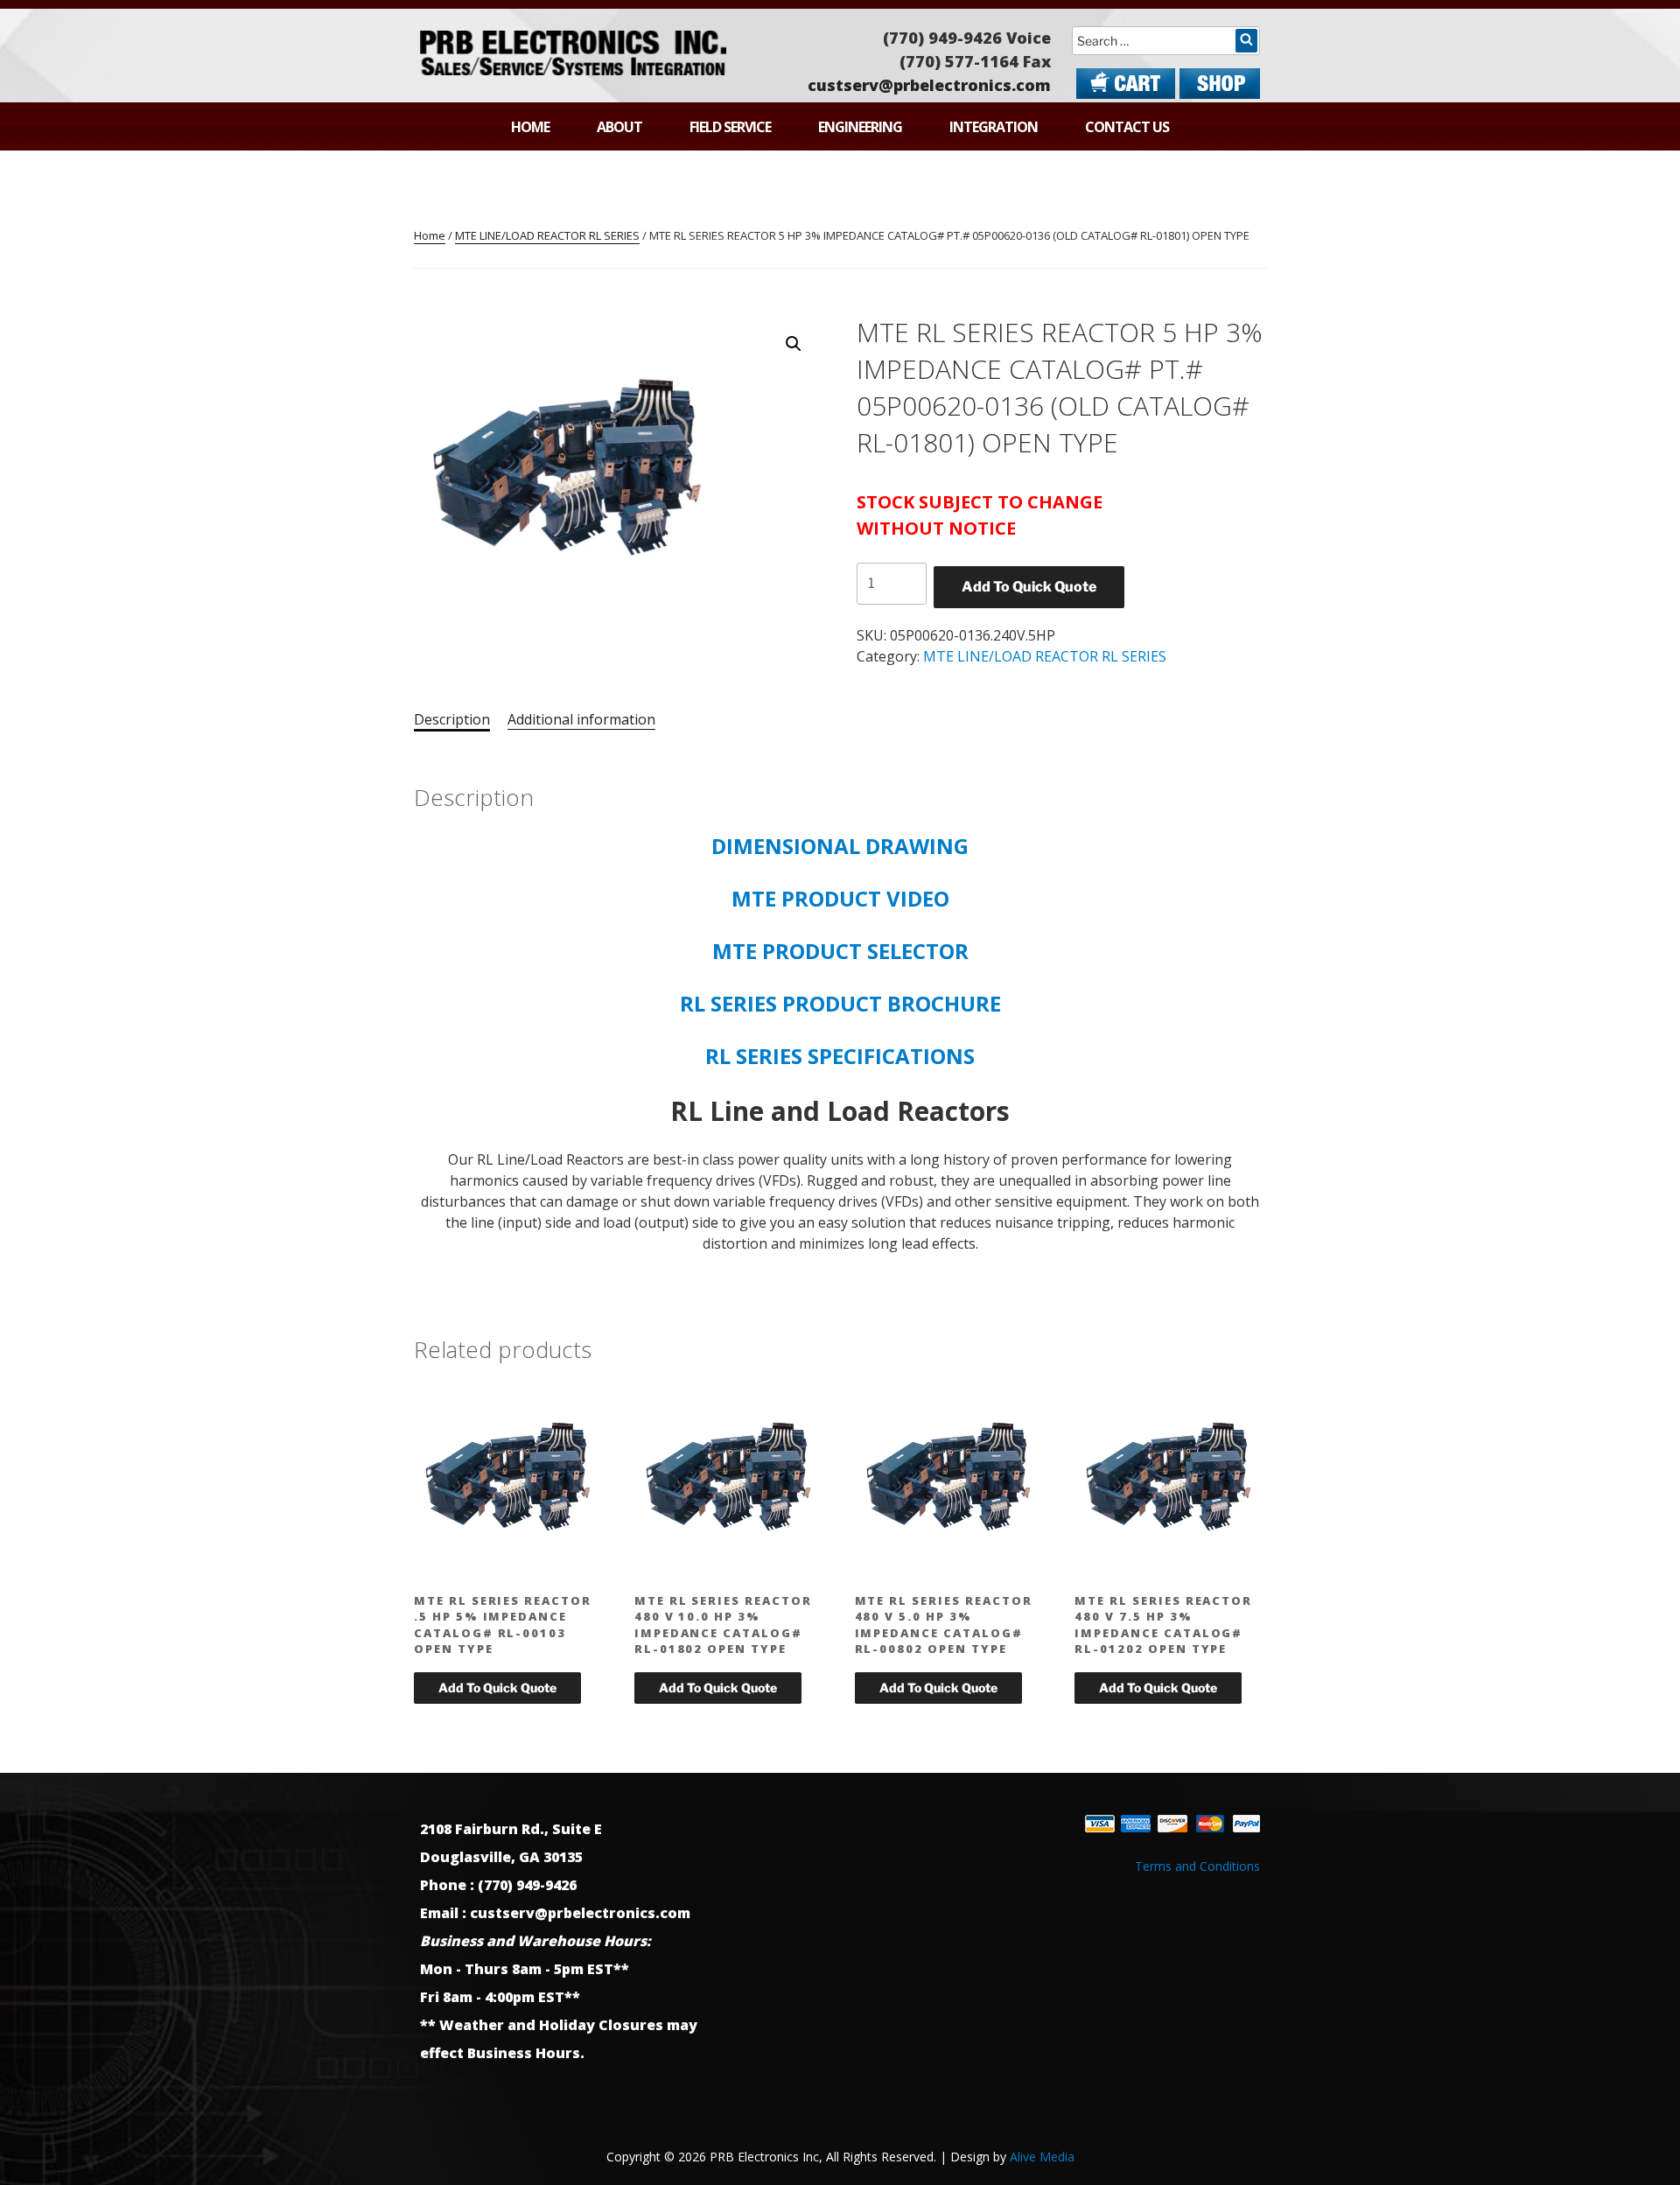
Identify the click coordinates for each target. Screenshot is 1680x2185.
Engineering (860, 127)
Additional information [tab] (581, 719)
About (619, 127)
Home (530, 127)
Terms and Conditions (1197, 1866)
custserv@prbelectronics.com (929, 85)
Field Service (730, 127)
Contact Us (1127, 127)
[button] (794, 344)
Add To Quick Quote (1029, 587)
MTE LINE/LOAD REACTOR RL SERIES (547, 235)
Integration (994, 127)
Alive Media (1042, 2157)
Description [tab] (452, 719)
